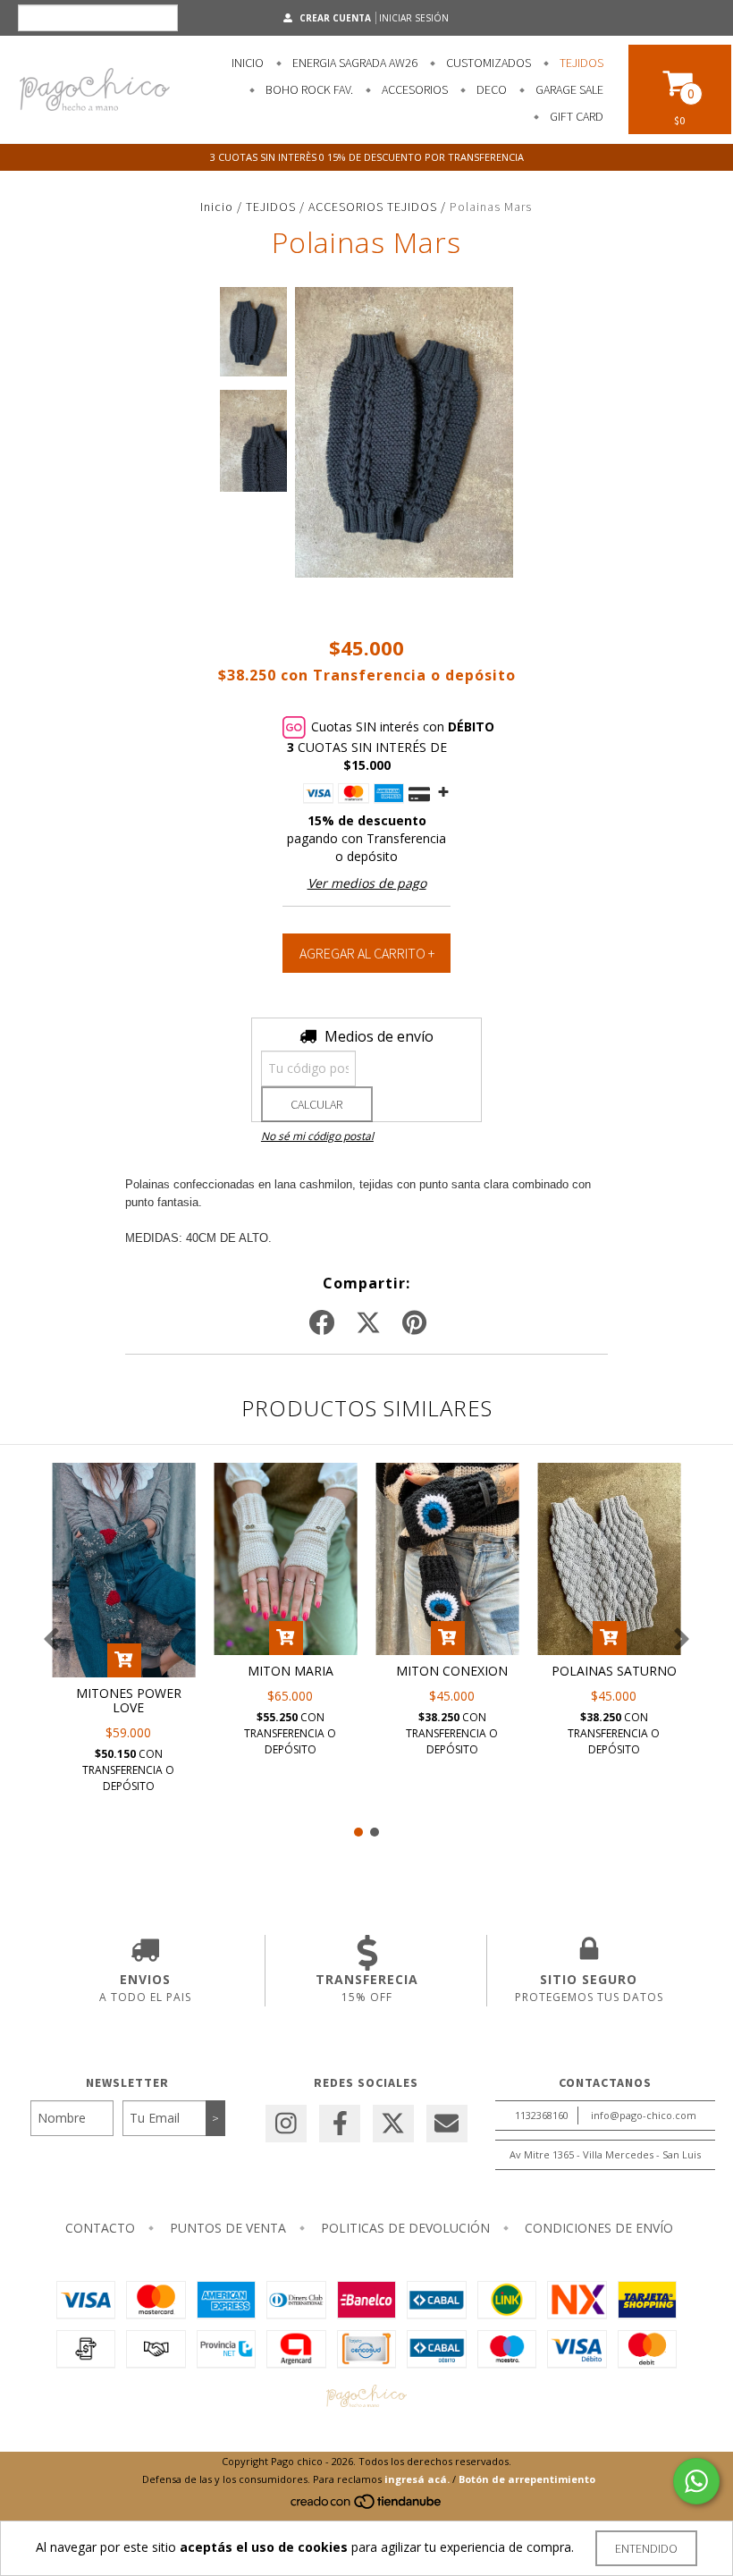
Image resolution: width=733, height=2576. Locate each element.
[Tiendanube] (367, 2507)
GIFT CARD (575, 116)
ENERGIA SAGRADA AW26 (354, 63)
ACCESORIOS (413, 89)
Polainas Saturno (614, 1671)
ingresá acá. (417, 2479)
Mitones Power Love (129, 1700)
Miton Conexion (452, 1671)
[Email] (447, 2124)
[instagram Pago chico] (286, 2124)
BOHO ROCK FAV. (308, 89)
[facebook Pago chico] (340, 2124)
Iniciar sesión (414, 18)
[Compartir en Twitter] (368, 1323)
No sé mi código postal (317, 1136)
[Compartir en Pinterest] (414, 1323)
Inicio (217, 207)
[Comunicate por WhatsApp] (696, 2481)
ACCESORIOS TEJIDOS (373, 207)
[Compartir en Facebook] (322, 1323)
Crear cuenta (335, 18)
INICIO (248, 63)
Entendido (646, 2548)
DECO (490, 89)
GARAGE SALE (568, 89)
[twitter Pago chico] (393, 2124)
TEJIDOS (580, 63)
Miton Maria (291, 1671)
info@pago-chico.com (644, 2115)
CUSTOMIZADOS (487, 63)
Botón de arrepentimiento (527, 2479)
